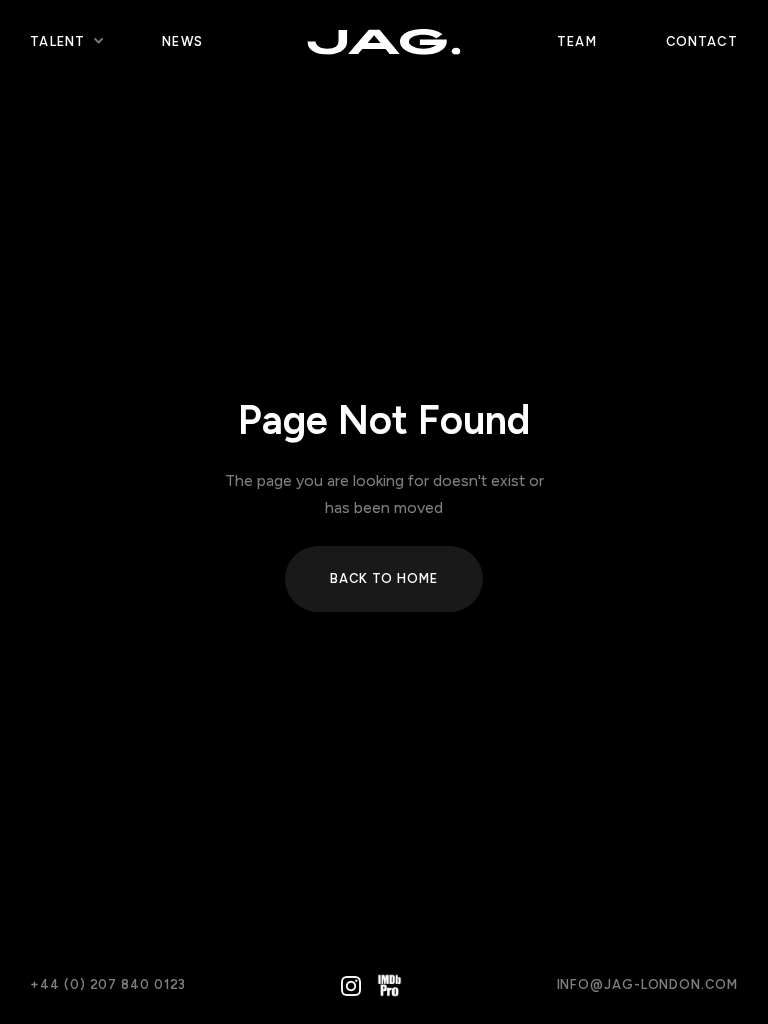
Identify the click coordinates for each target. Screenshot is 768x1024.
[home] (384, 41)
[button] (57, 42)
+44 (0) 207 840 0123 (108, 984)
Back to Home (384, 578)
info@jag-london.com (647, 984)
